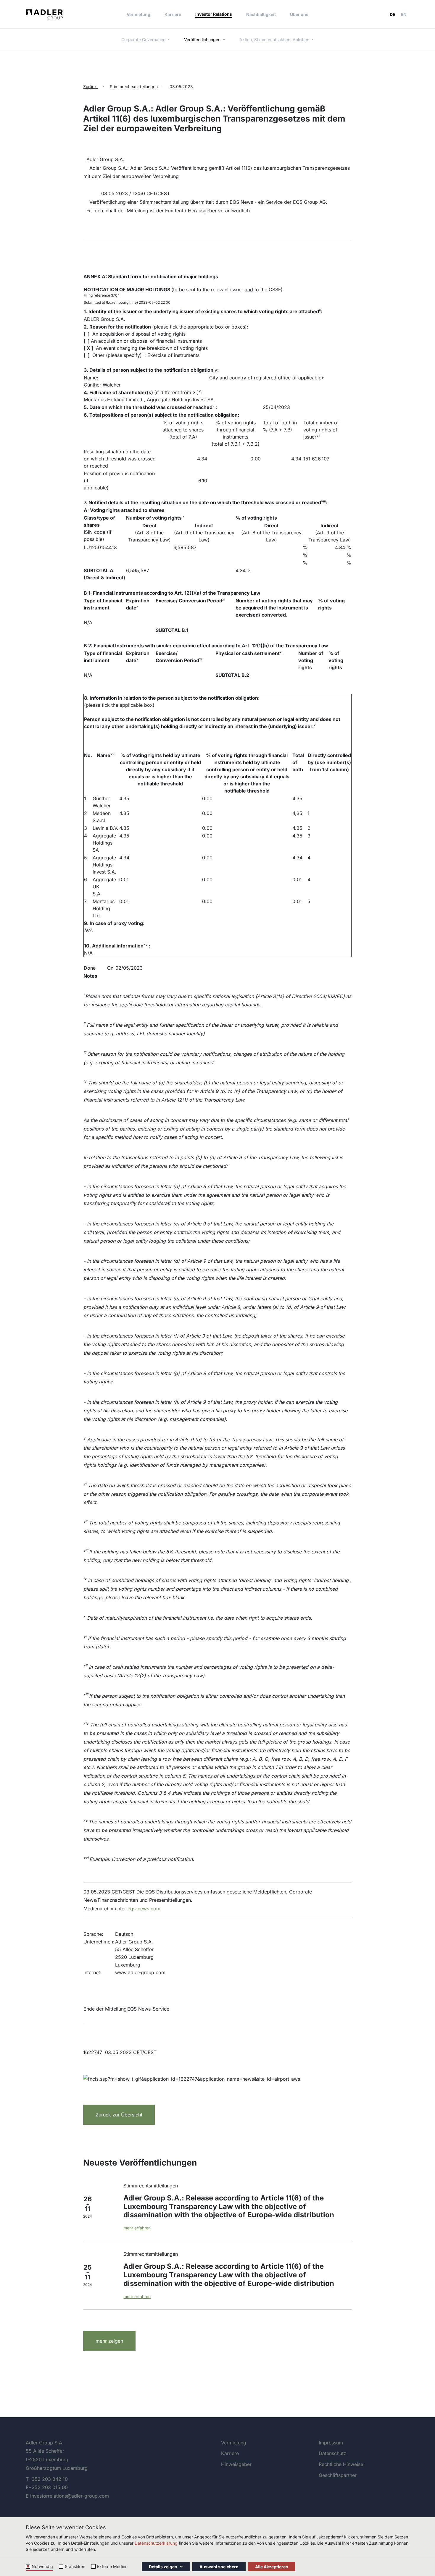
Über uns (299, 14)
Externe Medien (112, 2566)
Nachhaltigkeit (261, 14)
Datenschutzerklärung (156, 2543)
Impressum (331, 2443)
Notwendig (42, 2566)
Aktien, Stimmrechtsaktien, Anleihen (275, 39)
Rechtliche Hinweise (341, 2464)
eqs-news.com (144, 1909)
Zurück (91, 86)
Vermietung (138, 14)
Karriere (173, 14)
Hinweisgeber (236, 2464)
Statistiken (75, 2566)
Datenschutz (332, 2453)
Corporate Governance (144, 39)
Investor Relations (214, 14)
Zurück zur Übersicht (119, 2115)
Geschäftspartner (338, 2475)
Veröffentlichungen (203, 39)
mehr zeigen (109, 2341)
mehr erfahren (137, 2228)
